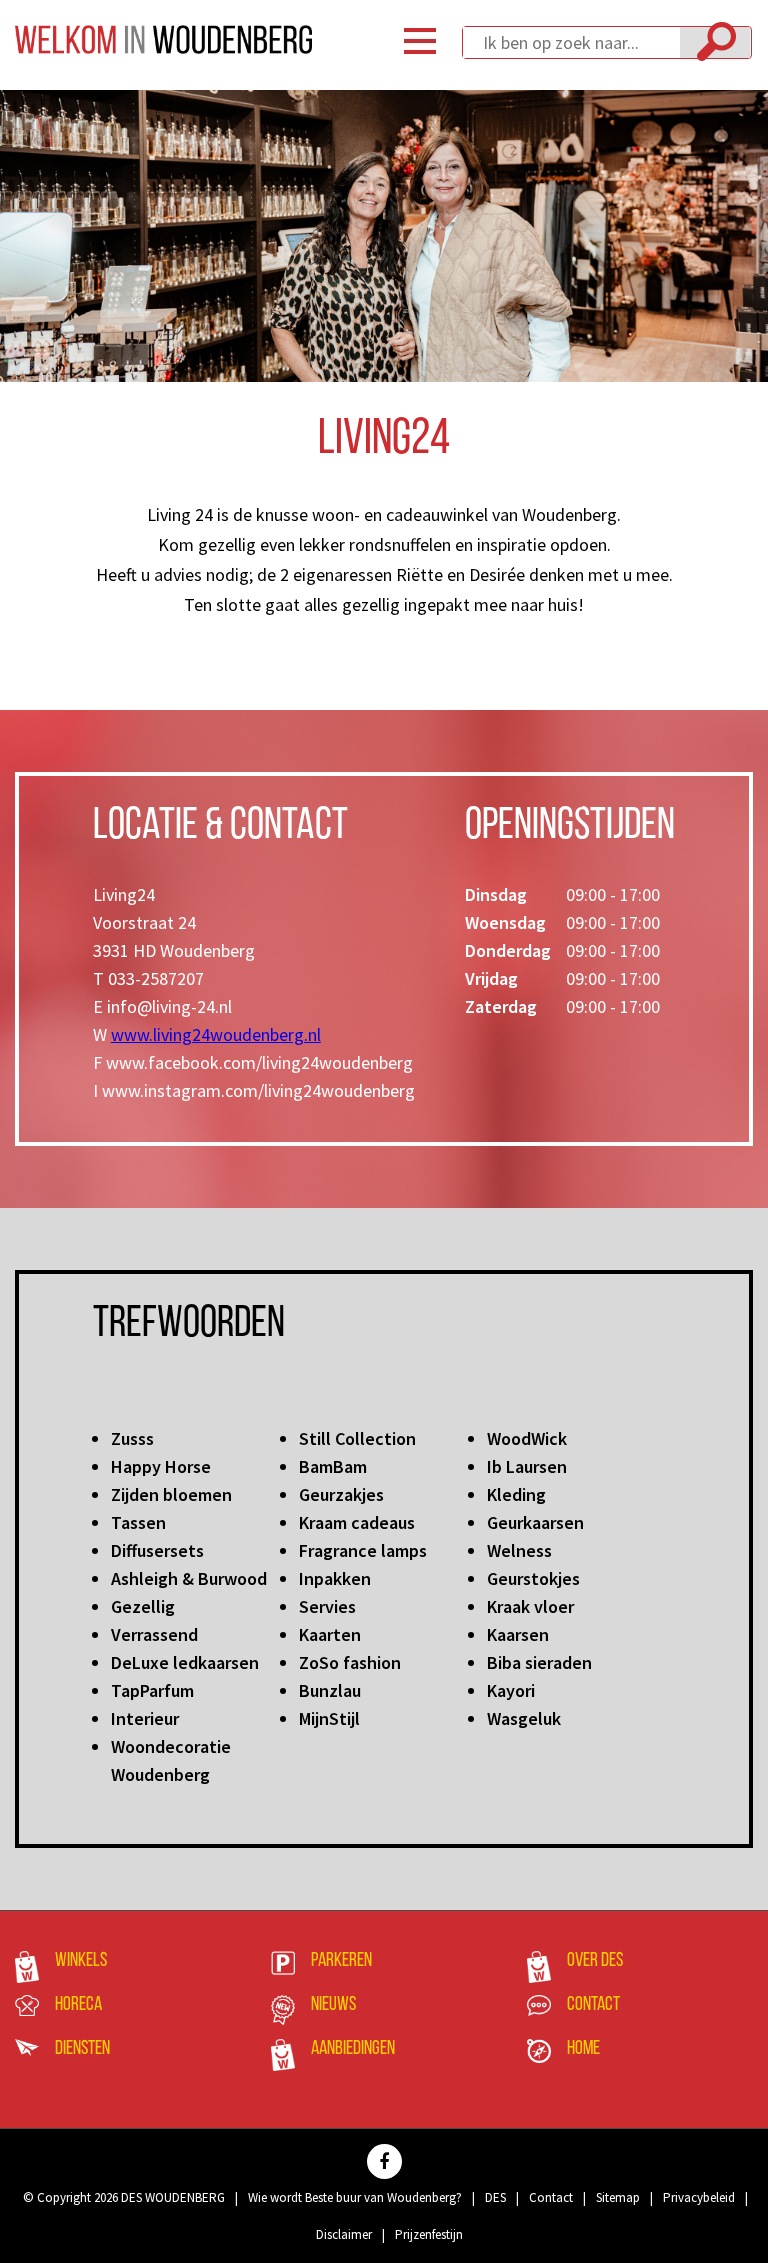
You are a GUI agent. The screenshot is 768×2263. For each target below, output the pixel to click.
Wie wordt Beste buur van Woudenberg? (355, 2197)
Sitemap (618, 2197)
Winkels (81, 1961)
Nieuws (333, 2005)
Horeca (78, 2005)
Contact (593, 2005)
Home (583, 2049)
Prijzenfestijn (429, 2234)
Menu (420, 41)
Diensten (82, 2049)
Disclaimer (344, 2234)
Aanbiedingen (353, 2049)
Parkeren (341, 1961)
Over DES (595, 1961)
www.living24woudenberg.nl (216, 1034)
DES (495, 2197)
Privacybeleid (699, 2197)
